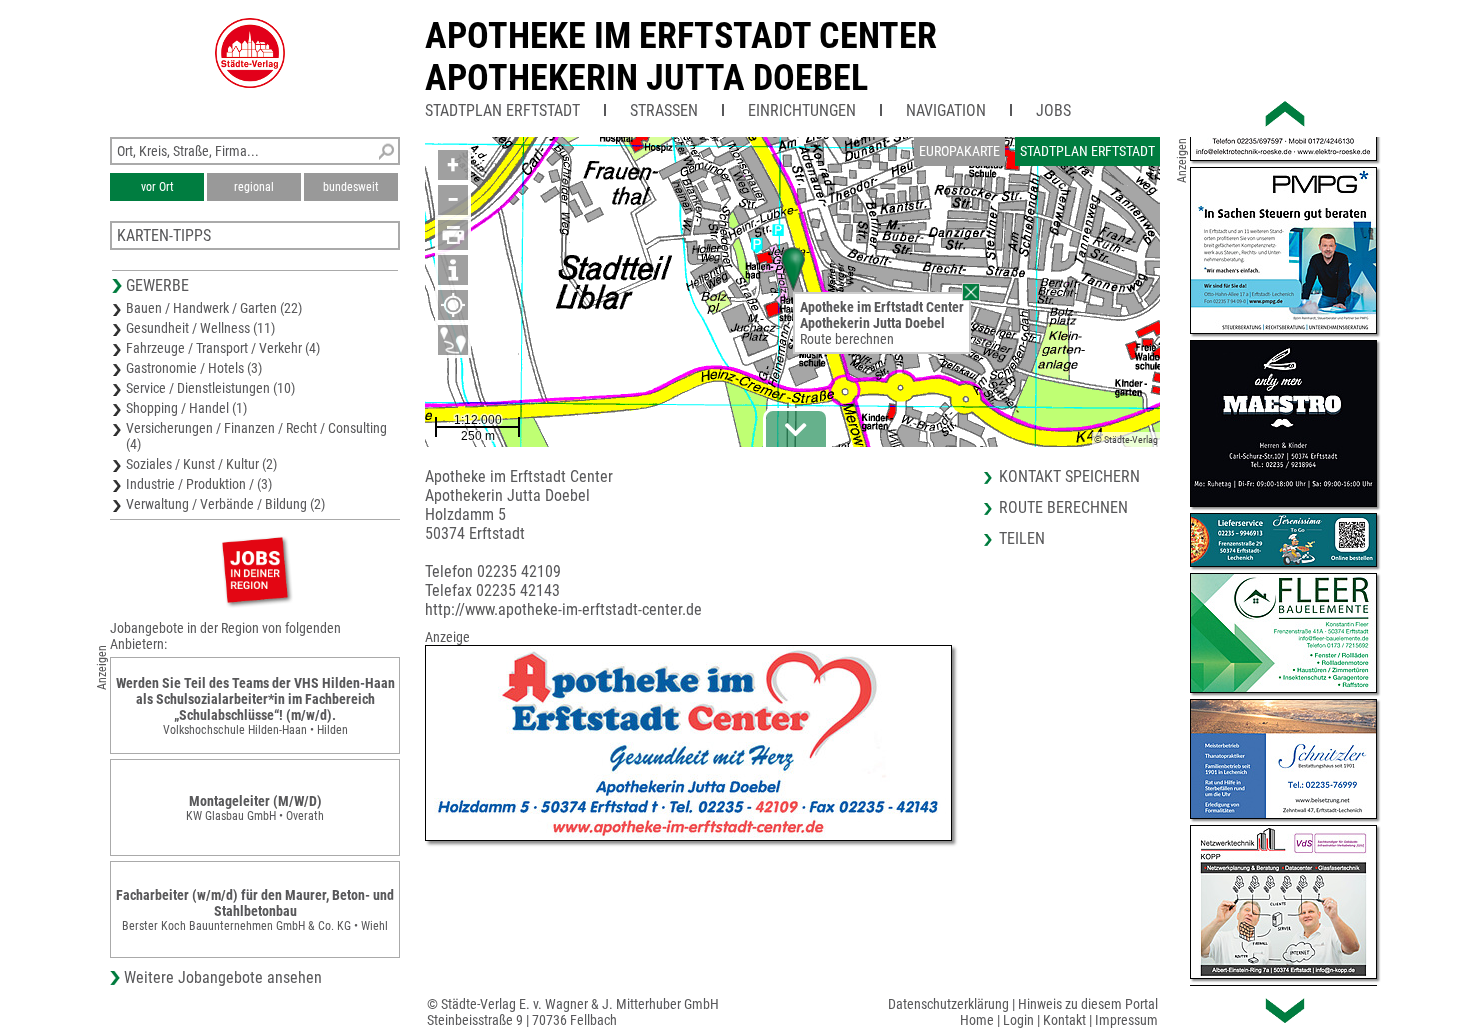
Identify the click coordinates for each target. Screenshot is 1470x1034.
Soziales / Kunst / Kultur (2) (201, 464)
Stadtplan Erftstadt (502, 110)
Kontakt (1064, 1020)
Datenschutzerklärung (948, 1004)
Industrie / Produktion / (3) (199, 484)
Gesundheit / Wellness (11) (200, 328)
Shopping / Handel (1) (186, 408)
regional (254, 187)
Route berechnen (847, 339)
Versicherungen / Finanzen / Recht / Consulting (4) (256, 436)
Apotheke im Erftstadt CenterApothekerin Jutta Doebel (681, 57)
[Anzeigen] (255, 569)
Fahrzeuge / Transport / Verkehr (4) (223, 348)
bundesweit (351, 187)
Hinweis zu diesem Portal (1088, 1004)
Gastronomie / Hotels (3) (194, 368)
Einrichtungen (802, 110)
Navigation (946, 110)
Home (977, 1020)
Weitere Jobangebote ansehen (223, 977)
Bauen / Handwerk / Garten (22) (214, 308)
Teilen (1022, 538)
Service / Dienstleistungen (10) (210, 388)
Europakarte (959, 151)
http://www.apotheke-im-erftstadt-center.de (563, 609)
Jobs (1053, 110)
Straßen (664, 110)
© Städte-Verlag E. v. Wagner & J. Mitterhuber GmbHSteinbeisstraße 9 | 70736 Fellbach (573, 1012)
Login (1018, 1020)
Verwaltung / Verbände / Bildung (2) (225, 504)
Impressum (1126, 1020)
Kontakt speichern (1069, 476)
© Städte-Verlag (1126, 439)
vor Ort (157, 187)
